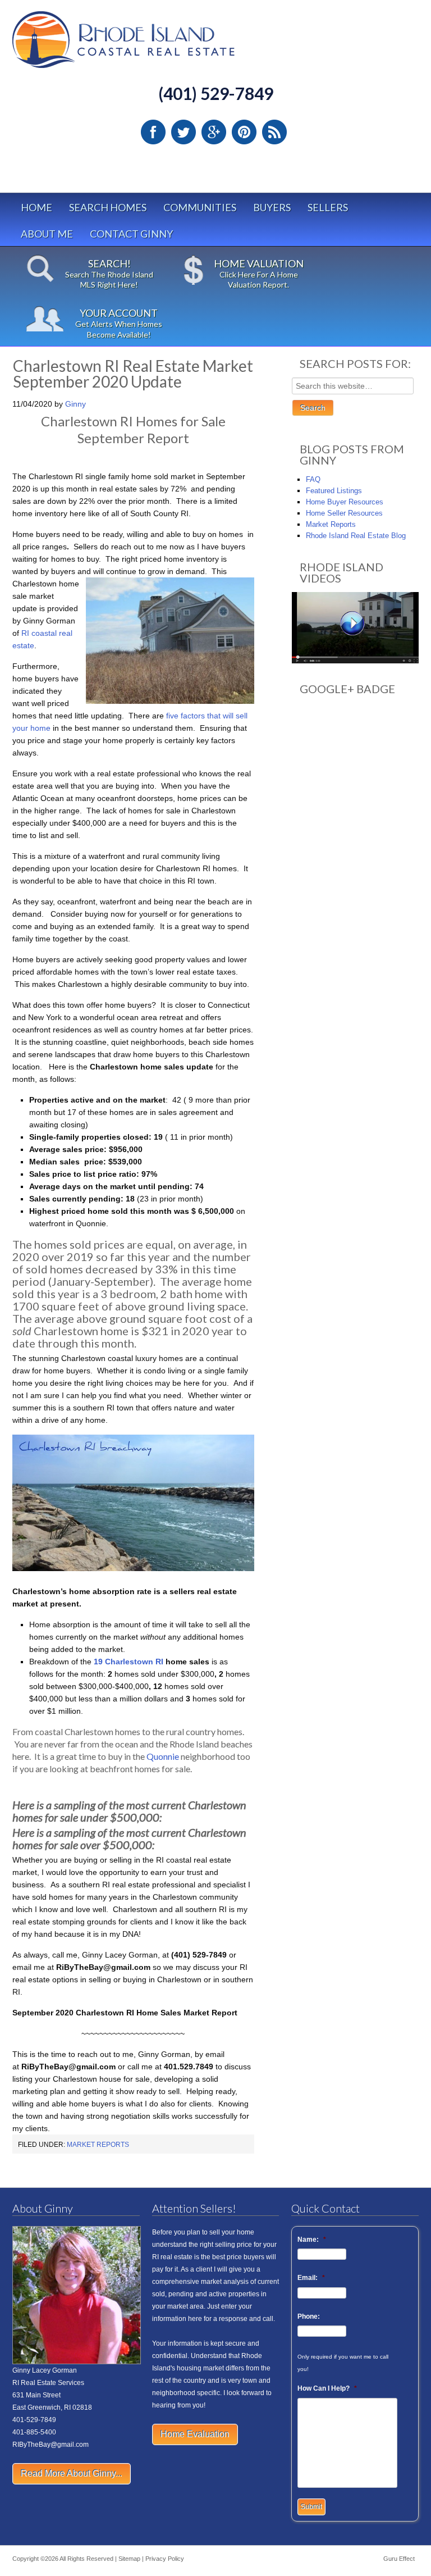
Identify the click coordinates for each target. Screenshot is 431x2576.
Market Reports (98, 2145)
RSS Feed (274, 132)
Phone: (309, 2316)
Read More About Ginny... (72, 2473)
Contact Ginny (131, 234)
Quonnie (163, 1756)
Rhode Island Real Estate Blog (356, 536)
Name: (312, 2240)
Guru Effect (399, 2559)
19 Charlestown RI (129, 1662)
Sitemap (129, 2559)
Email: (311, 2278)
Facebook (153, 132)
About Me (47, 234)
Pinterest (244, 132)
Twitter (184, 132)
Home (36, 207)
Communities (200, 207)
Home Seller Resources (344, 513)
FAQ (313, 479)
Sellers (328, 207)
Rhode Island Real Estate (147, 45)
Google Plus (214, 132)
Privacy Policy (165, 2559)
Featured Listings (334, 491)
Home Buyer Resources (345, 502)
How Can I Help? (327, 2388)
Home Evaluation (195, 2434)
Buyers (272, 207)
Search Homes (108, 207)
